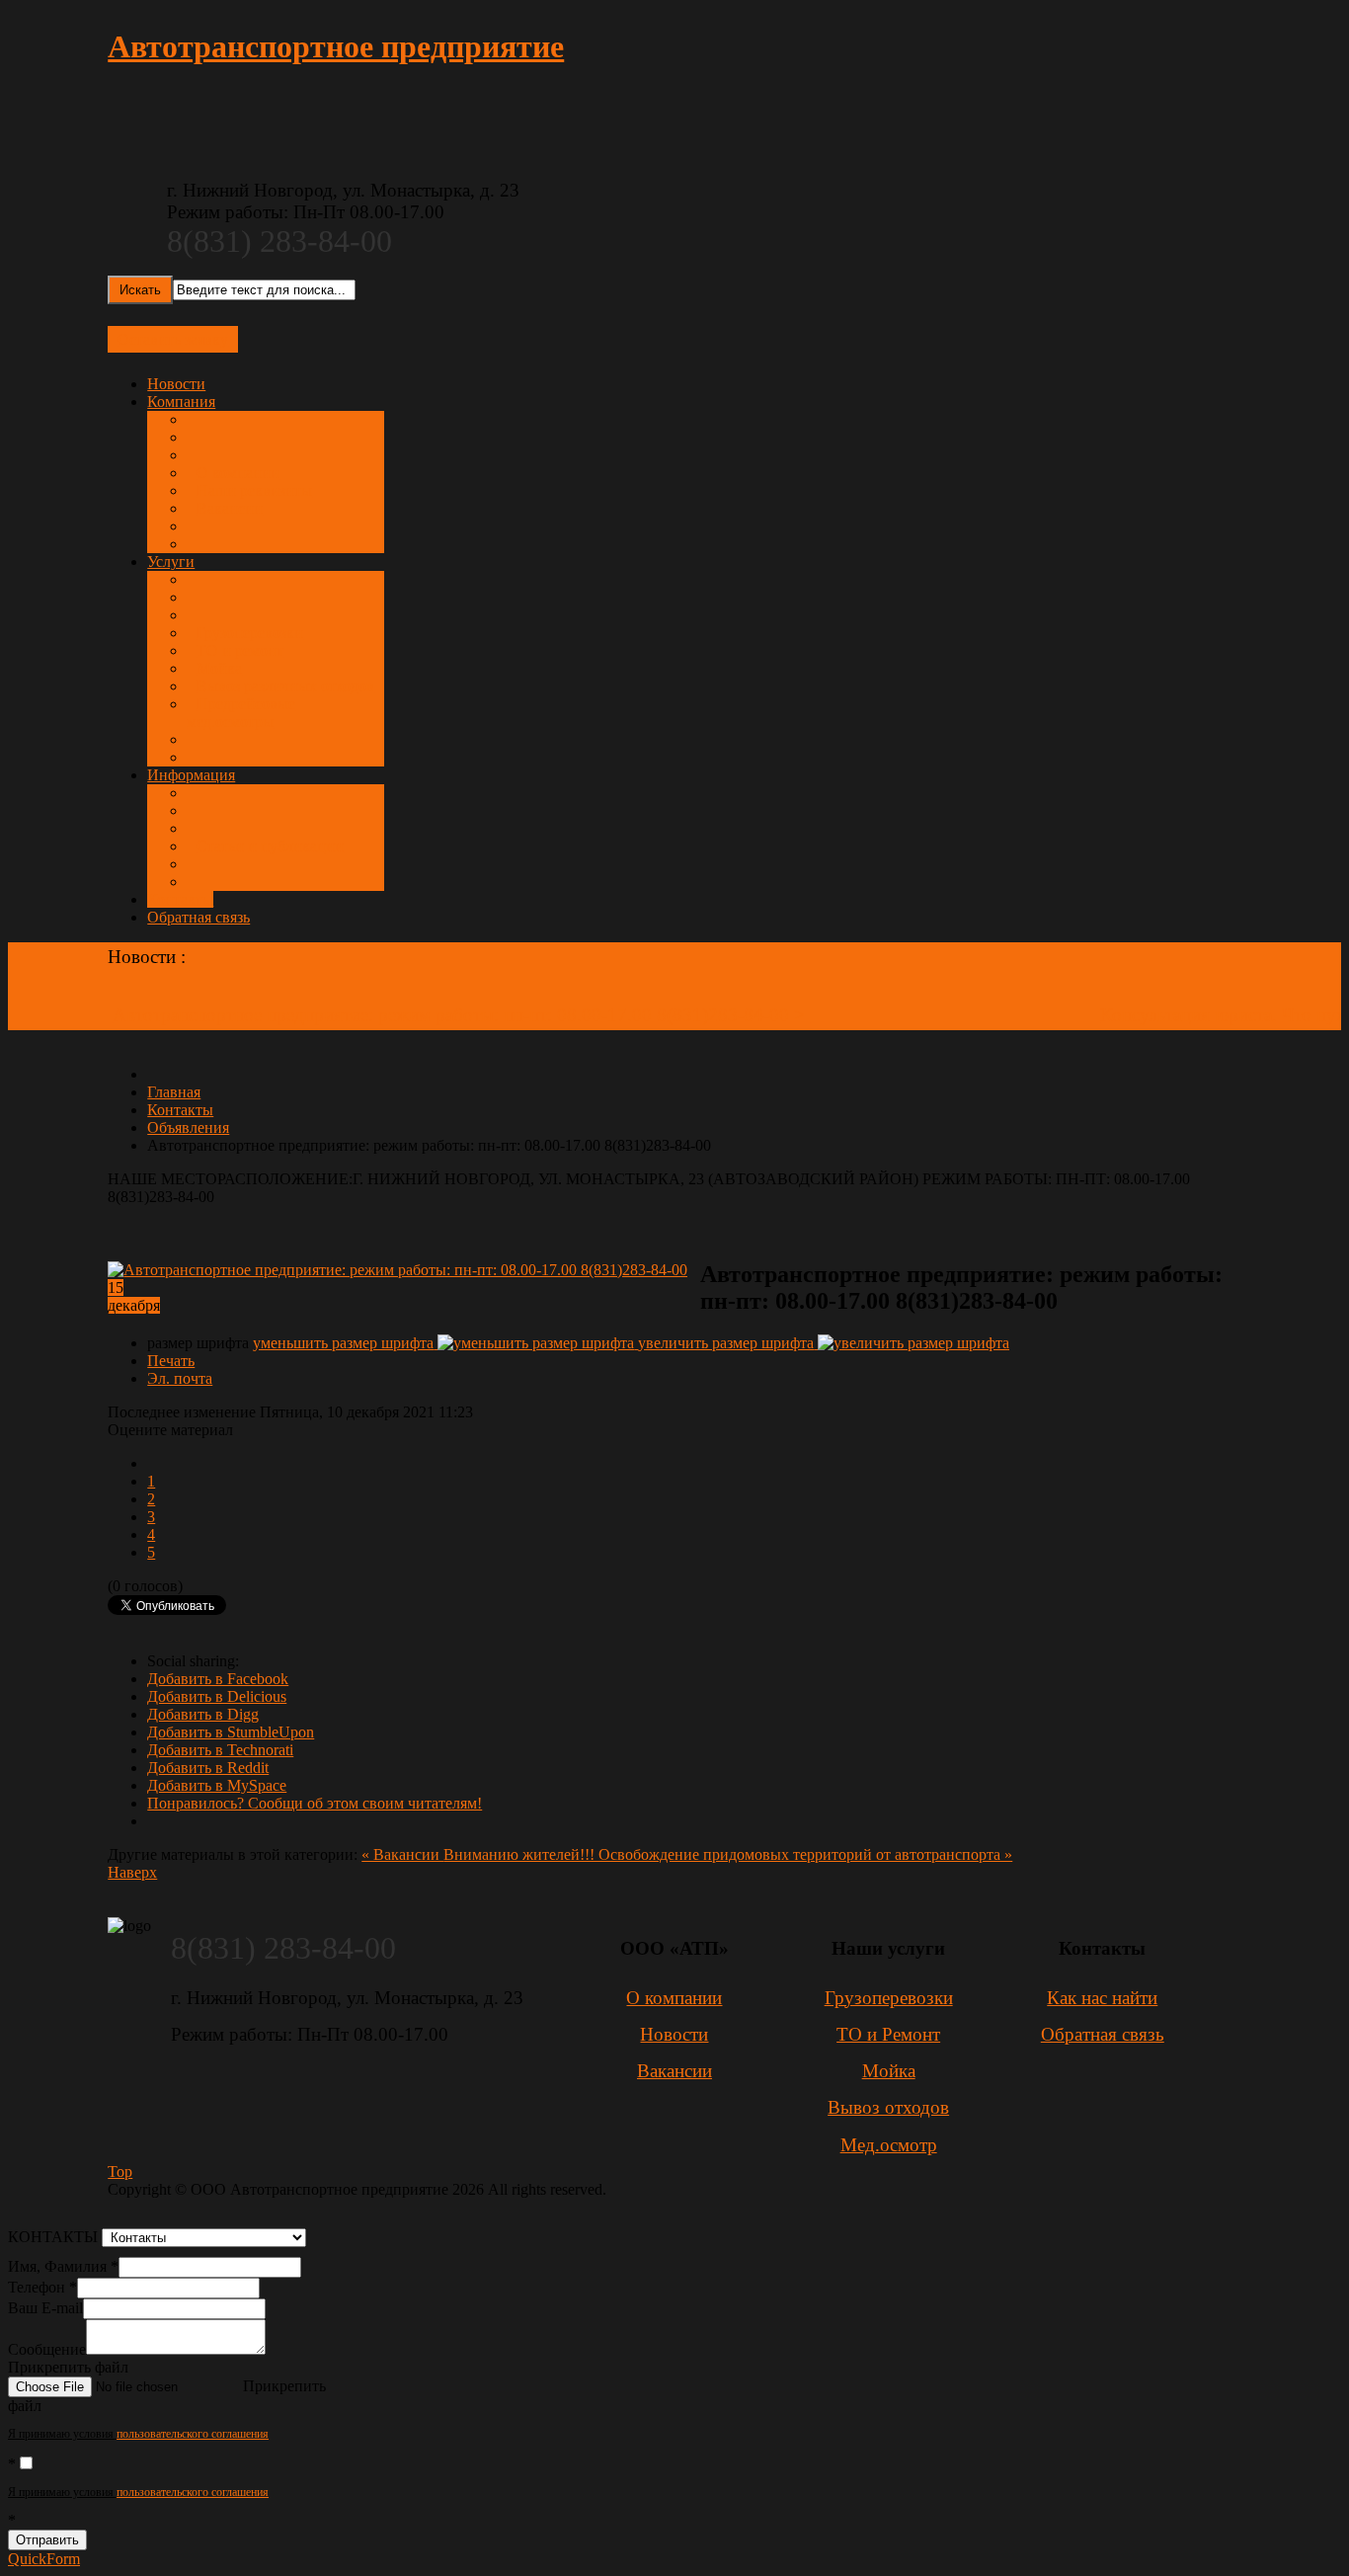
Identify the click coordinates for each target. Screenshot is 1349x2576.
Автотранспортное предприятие (336, 46)
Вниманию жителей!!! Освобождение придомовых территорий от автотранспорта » (728, 1854)
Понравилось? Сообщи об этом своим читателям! (315, 1803)
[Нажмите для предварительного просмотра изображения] (404, 1270)
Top (120, 2172)
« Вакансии (402, 1854)
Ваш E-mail (45, 2308)
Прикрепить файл (68, 2367)
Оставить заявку (173, 339)
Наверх (132, 1872)
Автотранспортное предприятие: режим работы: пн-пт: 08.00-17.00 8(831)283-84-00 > (461, 1015)
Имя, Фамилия (63, 2266)
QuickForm (44, 2559)
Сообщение (47, 2349)
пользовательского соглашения (193, 2434)
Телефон (42, 2287)
